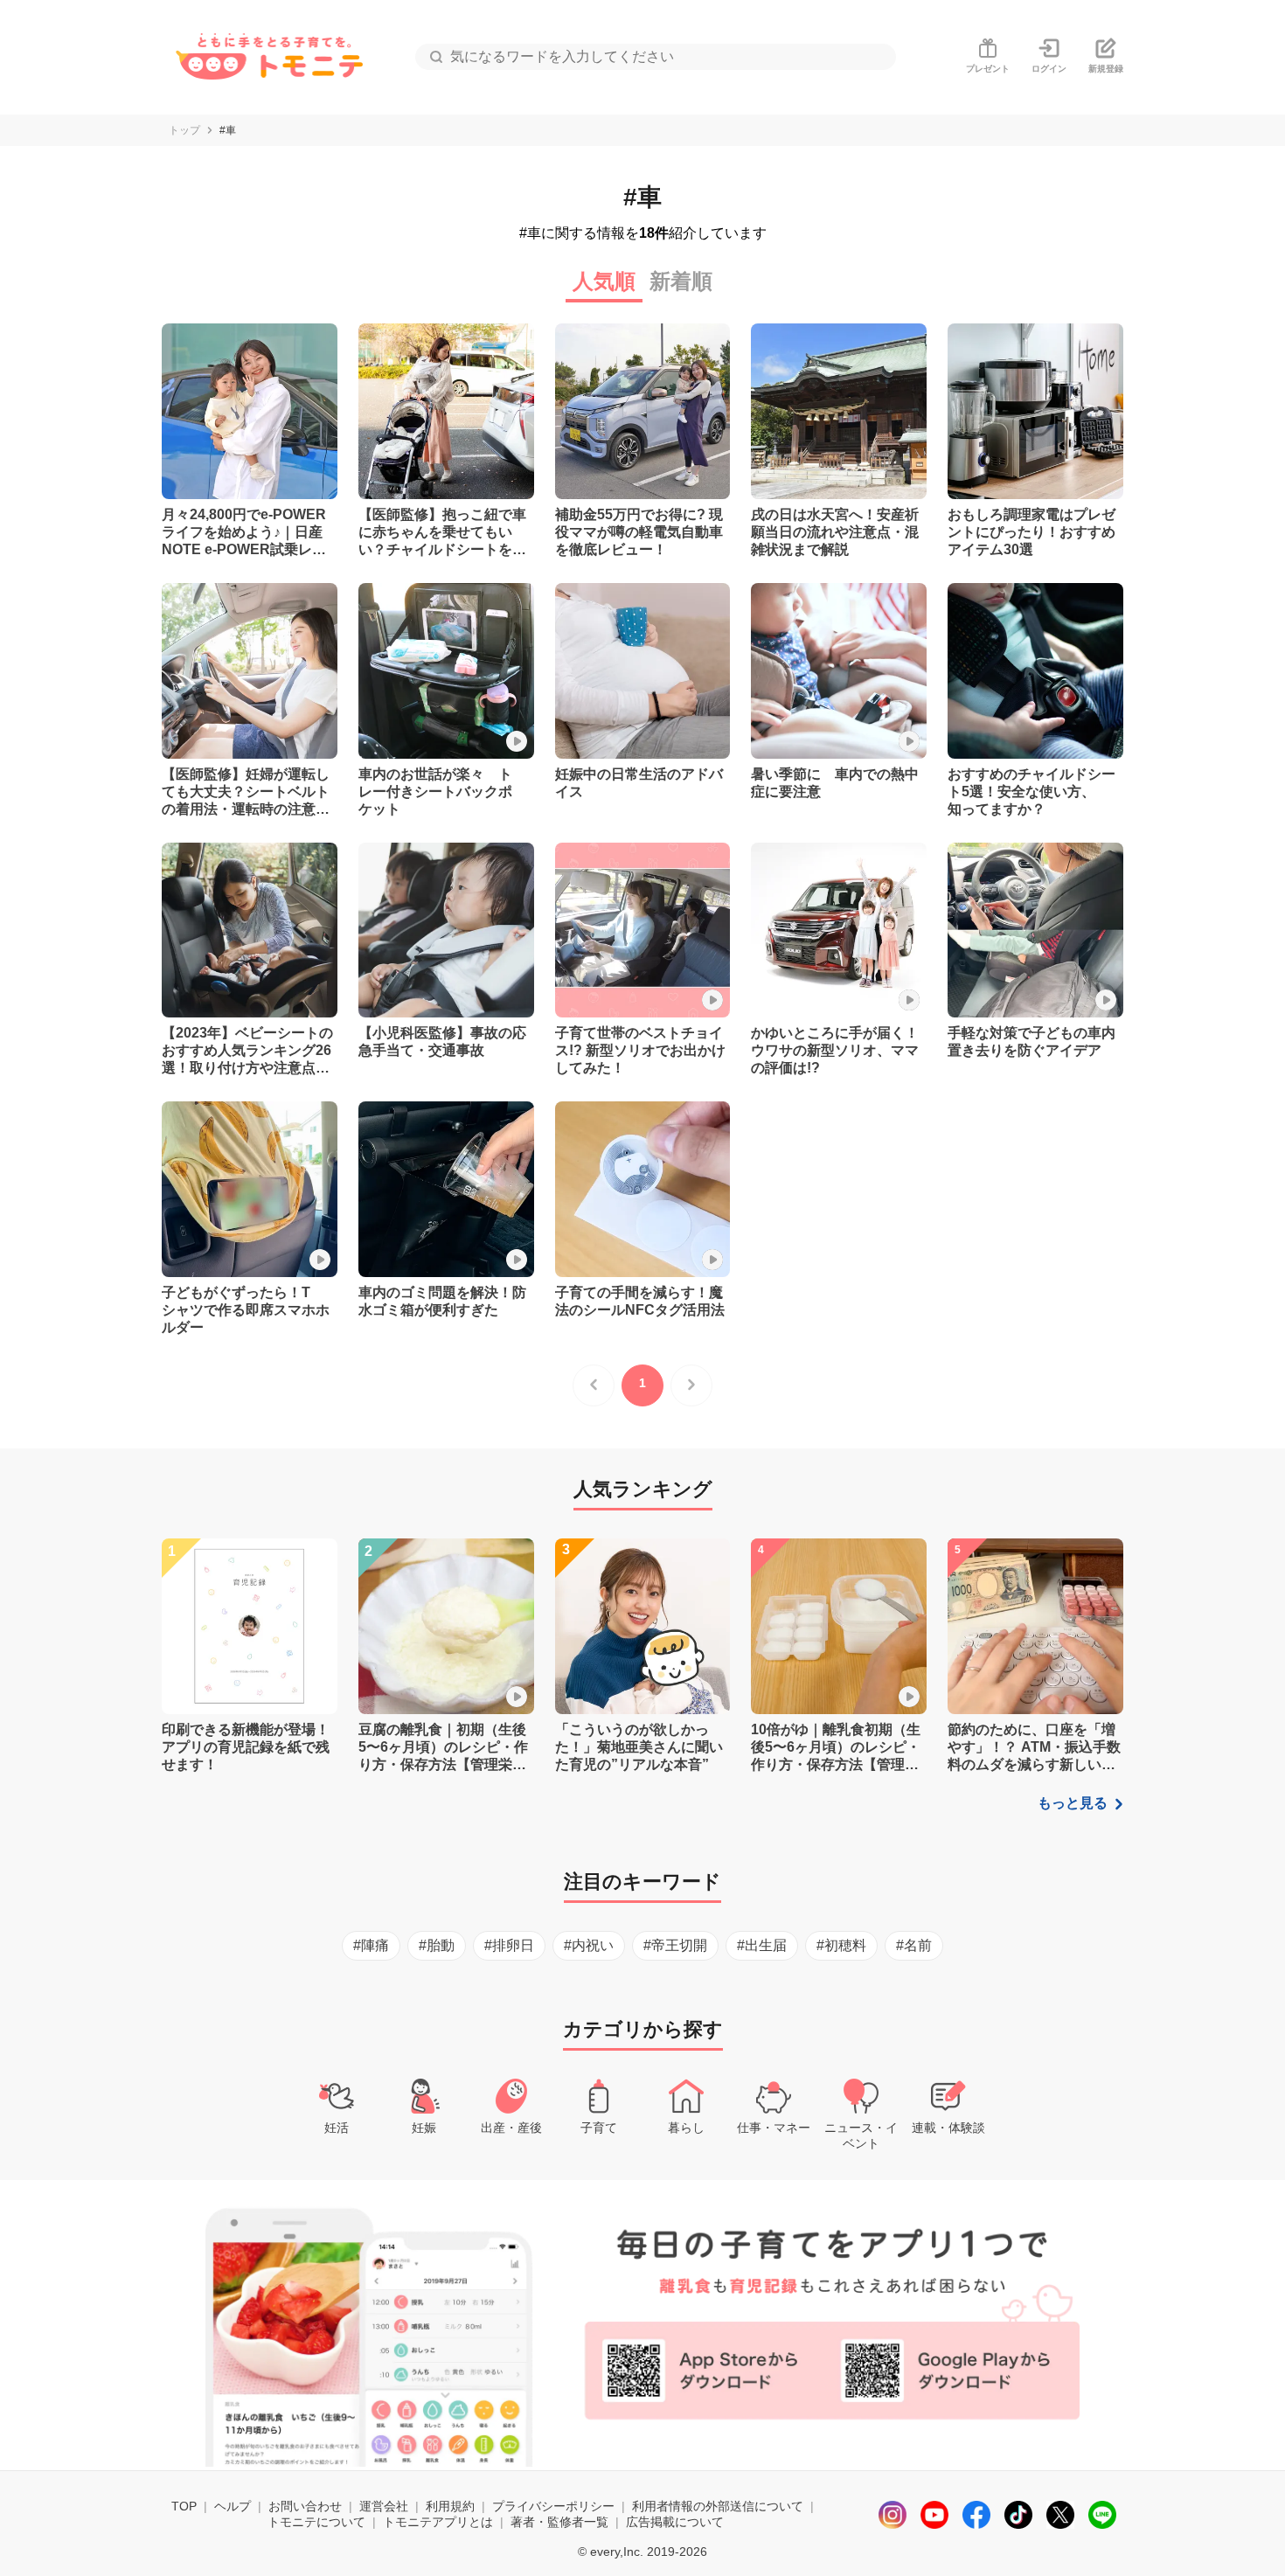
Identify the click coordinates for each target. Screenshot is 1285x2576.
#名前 (914, 1945)
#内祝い (589, 1945)
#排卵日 (509, 1945)
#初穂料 (841, 1945)
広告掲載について (675, 2522)
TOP (184, 2506)
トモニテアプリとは (438, 2522)
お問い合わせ (305, 2506)
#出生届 (762, 1945)
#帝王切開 (675, 1945)
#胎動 (437, 1945)
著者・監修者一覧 (559, 2522)
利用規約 (450, 2506)
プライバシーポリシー (553, 2506)
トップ (184, 130)
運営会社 (384, 2506)
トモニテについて (316, 2522)
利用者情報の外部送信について (718, 2506)
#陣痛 (371, 1945)
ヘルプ (233, 2506)
